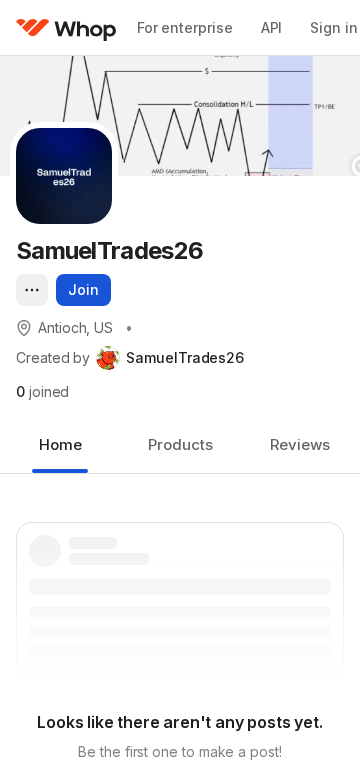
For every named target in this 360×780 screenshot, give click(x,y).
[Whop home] (66, 28)
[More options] (32, 290)
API (272, 27)
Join (83, 289)
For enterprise (185, 27)
